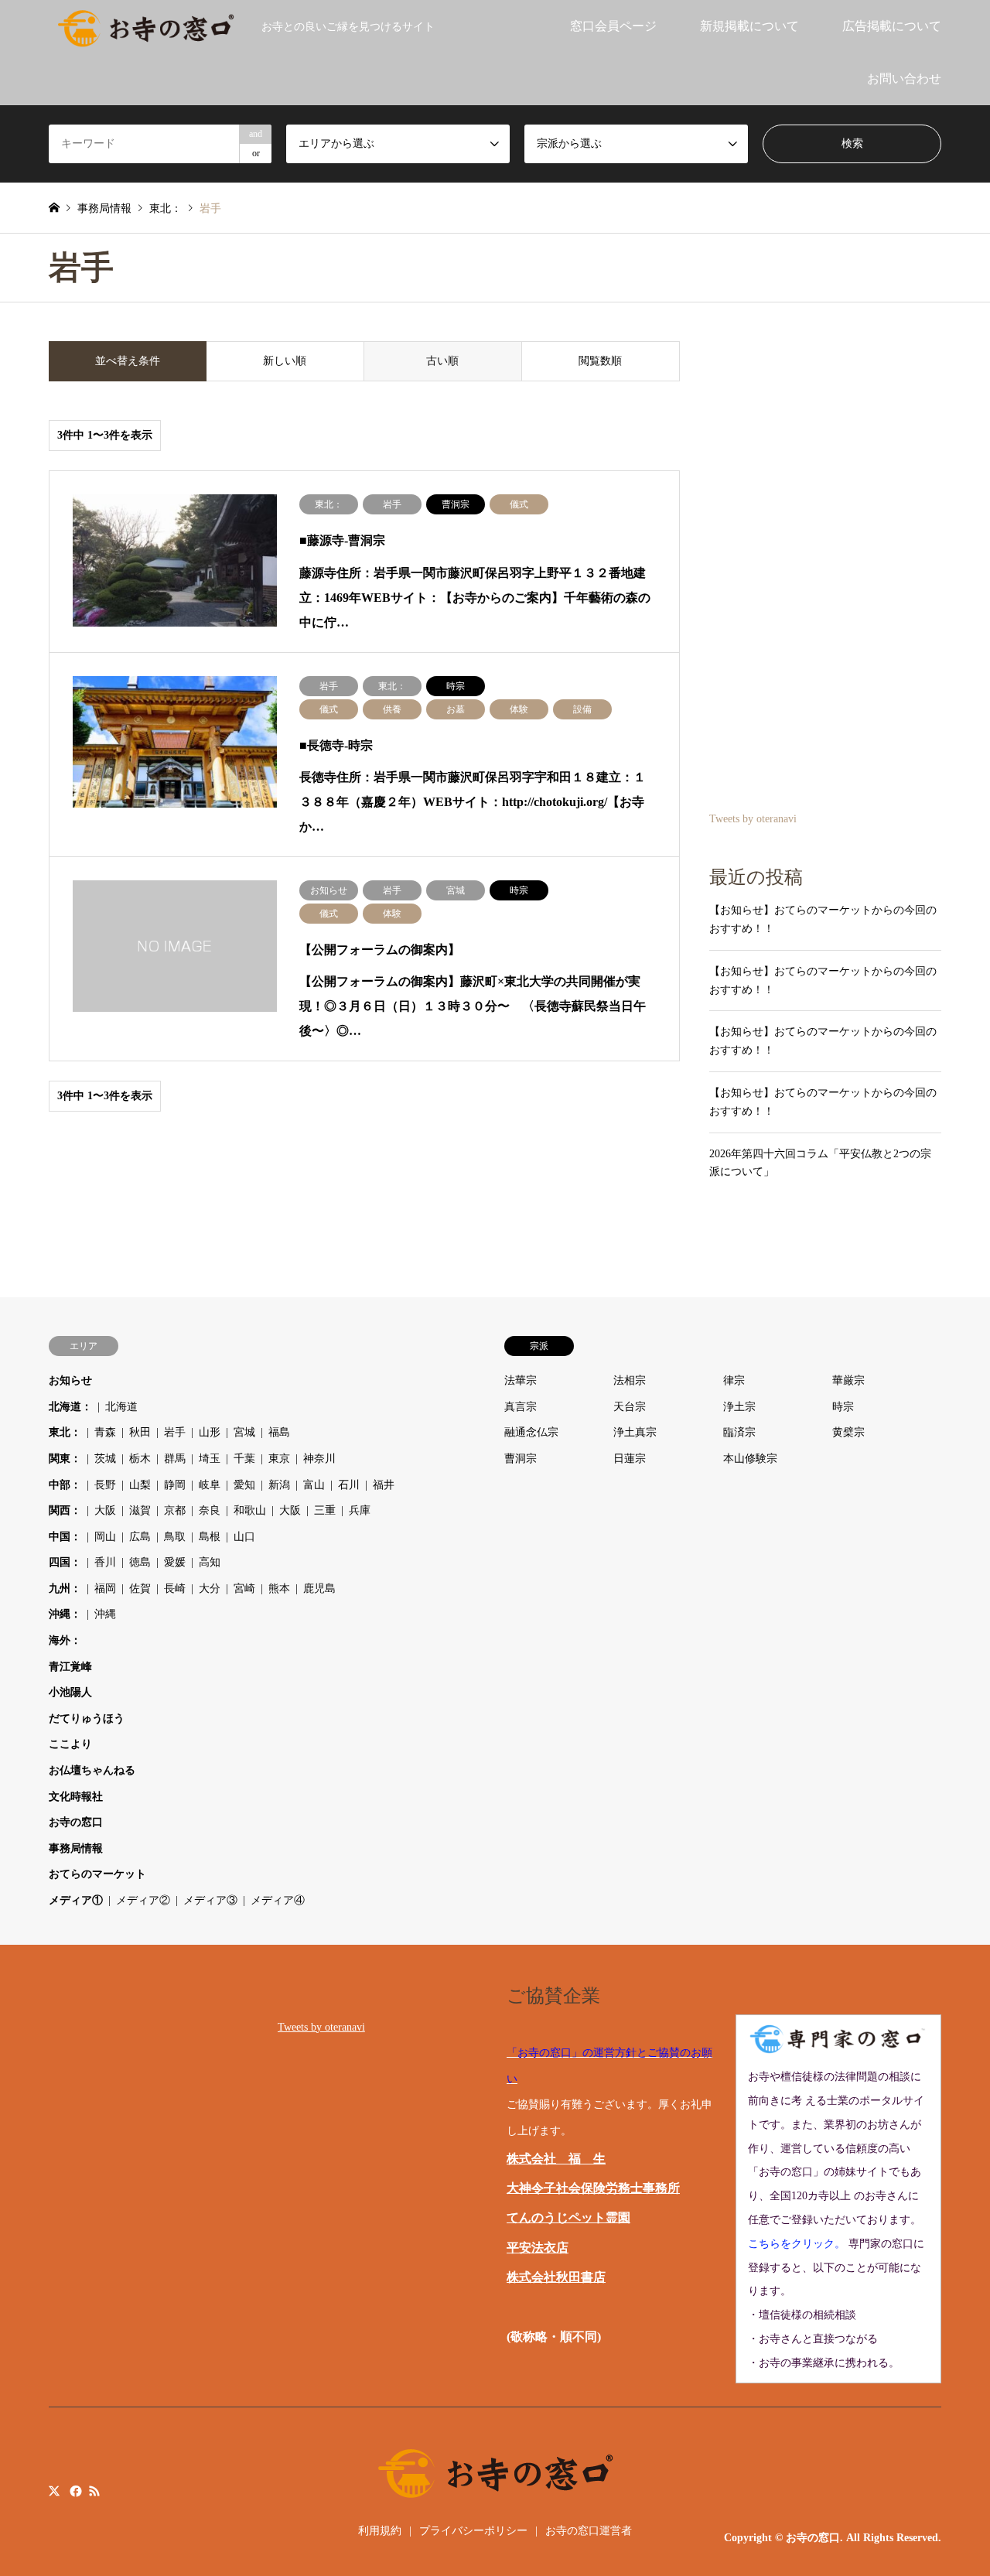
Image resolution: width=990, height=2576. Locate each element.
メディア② (143, 1900)
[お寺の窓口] (146, 26)
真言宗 (521, 1407)
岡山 (105, 1537)
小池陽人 (70, 1692)
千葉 (244, 1459)
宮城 (244, 1432)
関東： (65, 1459)
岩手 (175, 1432)
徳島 (140, 1562)
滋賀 (140, 1510)
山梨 (140, 1485)
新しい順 (285, 361)
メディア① (76, 1900)
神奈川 (319, 1459)
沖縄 (105, 1614)
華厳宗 (848, 1380)
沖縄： (65, 1614)
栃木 (140, 1459)
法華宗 (521, 1380)
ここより (70, 1744)
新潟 (279, 1485)
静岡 (175, 1485)
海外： (65, 1640)
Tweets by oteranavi (753, 819)
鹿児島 (319, 1589)
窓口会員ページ (613, 26)
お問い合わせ (904, 79)
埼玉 (210, 1459)
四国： (65, 1562)
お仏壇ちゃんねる (92, 1770)
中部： (65, 1485)
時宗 (843, 1407)
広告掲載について (892, 26)
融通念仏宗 (531, 1432)
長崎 (175, 1589)
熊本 (279, 1589)
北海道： (70, 1407)
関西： (65, 1510)
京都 (175, 1510)
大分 (210, 1589)
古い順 (442, 361)
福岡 (105, 1589)
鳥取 (175, 1537)
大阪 (105, 1510)
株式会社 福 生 (556, 2159)
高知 (210, 1562)
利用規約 (380, 2531)
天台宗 (630, 1407)
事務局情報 (76, 1848)
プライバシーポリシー (473, 2531)
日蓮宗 (630, 1459)
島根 (210, 1537)
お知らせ (70, 1380)
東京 (279, 1459)
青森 (105, 1432)
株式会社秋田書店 (556, 2277)
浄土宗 (739, 1407)
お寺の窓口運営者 (589, 2531)
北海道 (121, 1407)
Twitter (54, 2491)
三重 (325, 1510)
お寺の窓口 (76, 1822)
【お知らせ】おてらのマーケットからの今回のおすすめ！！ (823, 919)
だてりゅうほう (87, 1718)
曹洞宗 (521, 1459)
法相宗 (630, 1380)
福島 (279, 1432)
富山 (314, 1485)
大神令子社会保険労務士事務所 (593, 2188)
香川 (105, 1562)
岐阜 (210, 1485)
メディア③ (210, 1900)
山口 (244, 1537)
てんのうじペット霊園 (568, 2217)
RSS (94, 2491)
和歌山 (250, 1510)
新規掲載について (749, 26)
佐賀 (140, 1589)
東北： (65, 1432)
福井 (384, 1485)
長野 (105, 1485)
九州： (65, 1589)
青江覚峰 (70, 1667)
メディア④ (278, 1900)
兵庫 (360, 1510)
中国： (65, 1537)
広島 (140, 1537)
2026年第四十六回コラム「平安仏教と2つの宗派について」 (820, 1163)
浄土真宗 (635, 1432)
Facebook (74, 2491)
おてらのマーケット (97, 1874)
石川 (349, 1485)
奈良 (210, 1510)
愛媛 (175, 1562)
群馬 (175, 1459)
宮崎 (244, 1589)
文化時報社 (76, 1797)
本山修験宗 (750, 1459)
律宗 (734, 1380)
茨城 (105, 1459)
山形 (210, 1432)
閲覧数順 (600, 361)
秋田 (140, 1432)
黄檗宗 (848, 1432)
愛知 (244, 1485)
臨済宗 (739, 1432)
